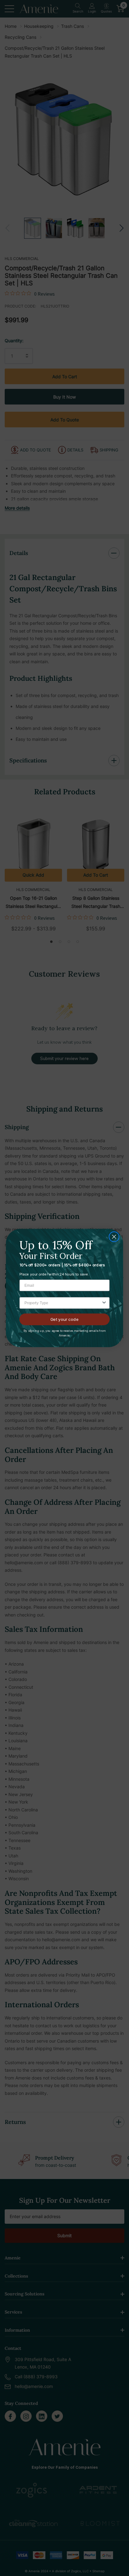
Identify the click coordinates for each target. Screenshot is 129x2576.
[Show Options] (104, 1303)
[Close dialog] (114, 1237)
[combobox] (63, 1303)
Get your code (64, 1319)
